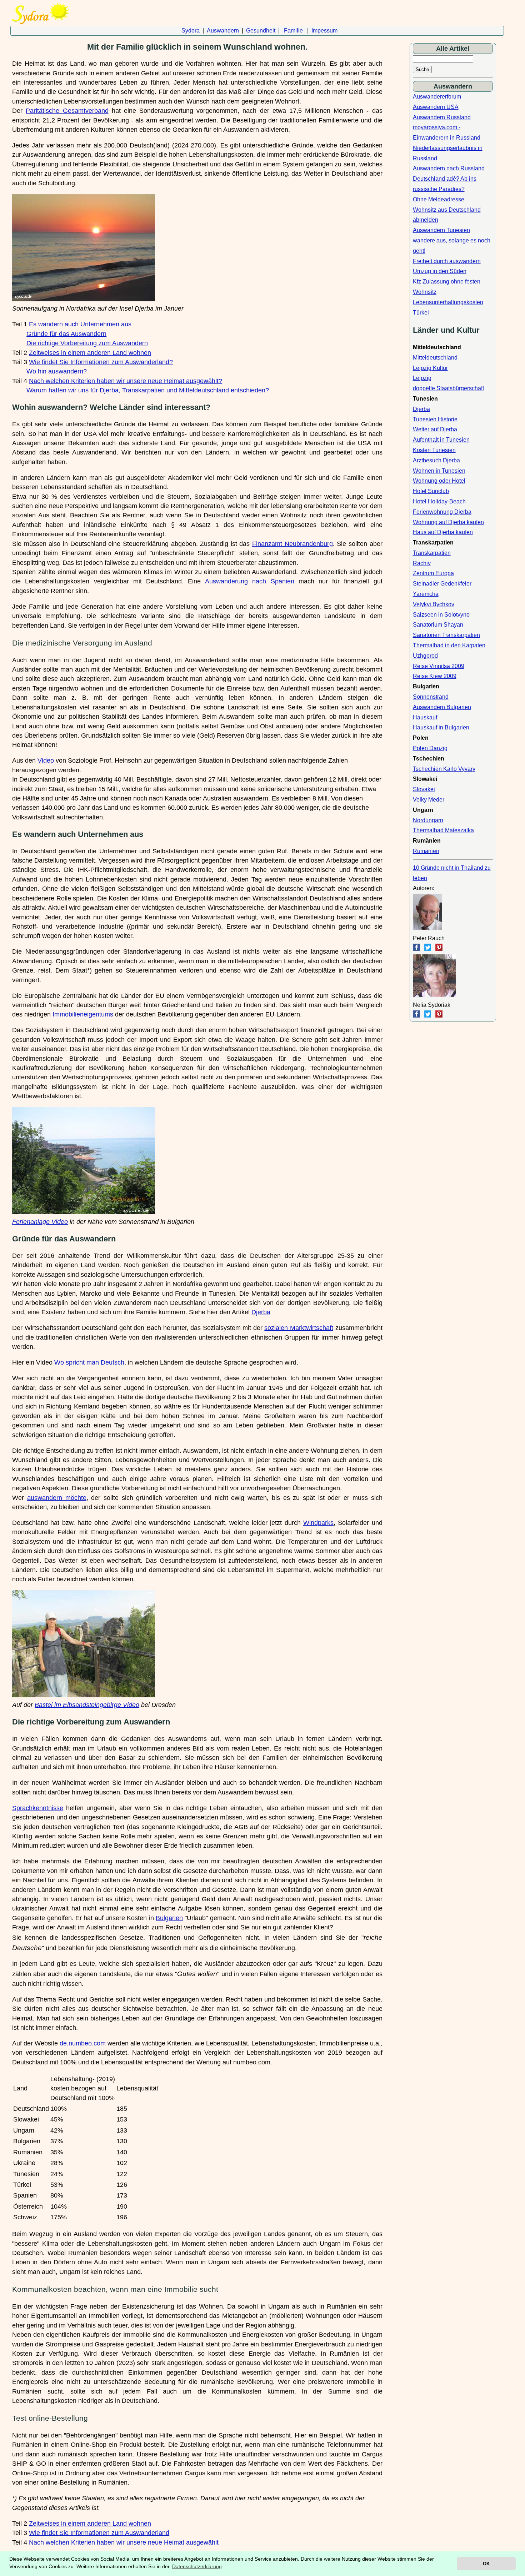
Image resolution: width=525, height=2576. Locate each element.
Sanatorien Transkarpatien (446, 635)
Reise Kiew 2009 (435, 676)
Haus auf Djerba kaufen (443, 532)
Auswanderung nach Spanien (249, 581)
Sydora (191, 31)
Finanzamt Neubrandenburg (292, 544)
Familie (293, 31)
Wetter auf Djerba (435, 429)
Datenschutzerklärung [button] (197, 2566)
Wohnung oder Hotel (439, 481)
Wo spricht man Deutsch (89, 1362)
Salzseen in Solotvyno (441, 615)
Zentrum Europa (433, 573)
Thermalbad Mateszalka (443, 830)
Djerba (261, 1312)
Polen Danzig (430, 748)
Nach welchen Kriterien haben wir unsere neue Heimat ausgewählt (124, 2542)
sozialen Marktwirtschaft (299, 1328)
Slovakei (424, 789)
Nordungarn (428, 820)
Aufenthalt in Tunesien (441, 440)
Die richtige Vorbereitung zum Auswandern (87, 343)
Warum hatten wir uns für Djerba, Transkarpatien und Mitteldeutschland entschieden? (148, 390)
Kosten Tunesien (434, 450)
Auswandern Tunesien (441, 230)
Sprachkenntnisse (38, 1808)
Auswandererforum (437, 97)
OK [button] (486, 2564)
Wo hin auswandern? (57, 371)
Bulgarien (169, 1918)
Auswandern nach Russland (449, 168)
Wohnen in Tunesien (439, 471)
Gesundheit (261, 31)
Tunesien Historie (435, 419)
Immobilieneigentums (83, 1014)
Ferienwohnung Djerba (442, 512)
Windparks (318, 1523)
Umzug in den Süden (440, 271)
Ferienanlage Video (40, 1222)
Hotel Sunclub (431, 491)
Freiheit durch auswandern (447, 261)
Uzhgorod (425, 656)
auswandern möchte (57, 1498)
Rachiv (422, 563)
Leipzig (422, 378)
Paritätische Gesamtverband (67, 111)
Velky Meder (429, 800)
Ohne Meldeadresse (439, 199)
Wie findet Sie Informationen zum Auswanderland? (101, 362)
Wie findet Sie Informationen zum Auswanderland (99, 2533)
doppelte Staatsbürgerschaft (448, 388)
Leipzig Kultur (430, 368)
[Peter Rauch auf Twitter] (428, 949)
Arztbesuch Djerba (436, 460)
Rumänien (426, 851)
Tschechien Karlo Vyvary (444, 769)
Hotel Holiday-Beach (439, 501)
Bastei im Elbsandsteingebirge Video (87, 1705)
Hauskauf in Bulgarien (441, 727)
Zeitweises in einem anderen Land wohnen (90, 353)
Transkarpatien (432, 553)
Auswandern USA (436, 107)
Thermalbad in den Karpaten (449, 645)
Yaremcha (426, 594)
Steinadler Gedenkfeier (442, 584)
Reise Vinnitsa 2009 (439, 666)
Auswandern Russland (442, 117)
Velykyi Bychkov (434, 604)
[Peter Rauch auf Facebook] (416, 949)
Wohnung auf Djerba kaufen (448, 522)
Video (46, 760)
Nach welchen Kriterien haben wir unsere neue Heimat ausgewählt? (126, 381)
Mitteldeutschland (435, 358)
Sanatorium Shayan (438, 625)
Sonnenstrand (431, 697)
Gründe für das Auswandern (66, 334)
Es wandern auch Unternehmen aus (80, 324)
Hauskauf (425, 717)
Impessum (324, 31)
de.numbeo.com (83, 2043)
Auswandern (223, 31)
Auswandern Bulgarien (442, 707)
